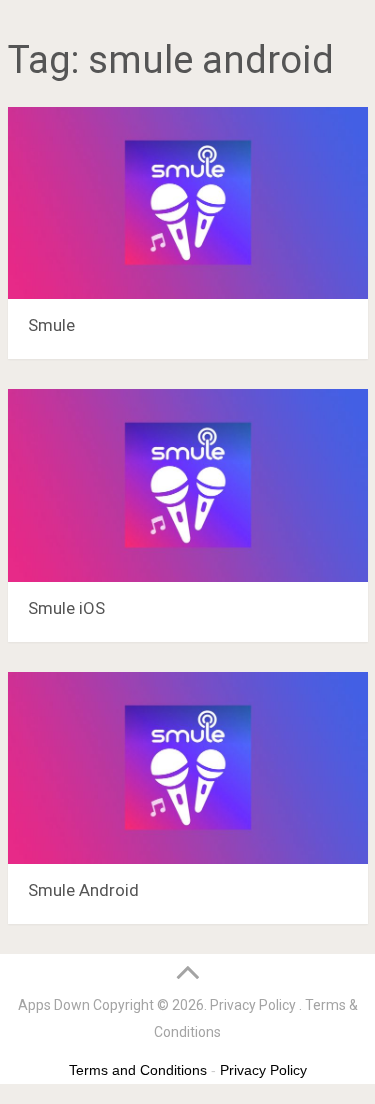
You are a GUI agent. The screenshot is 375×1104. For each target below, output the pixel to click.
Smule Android (83, 890)
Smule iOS (66, 608)
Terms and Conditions (138, 1070)
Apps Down (54, 1005)
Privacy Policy (253, 1005)
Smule (51, 325)
